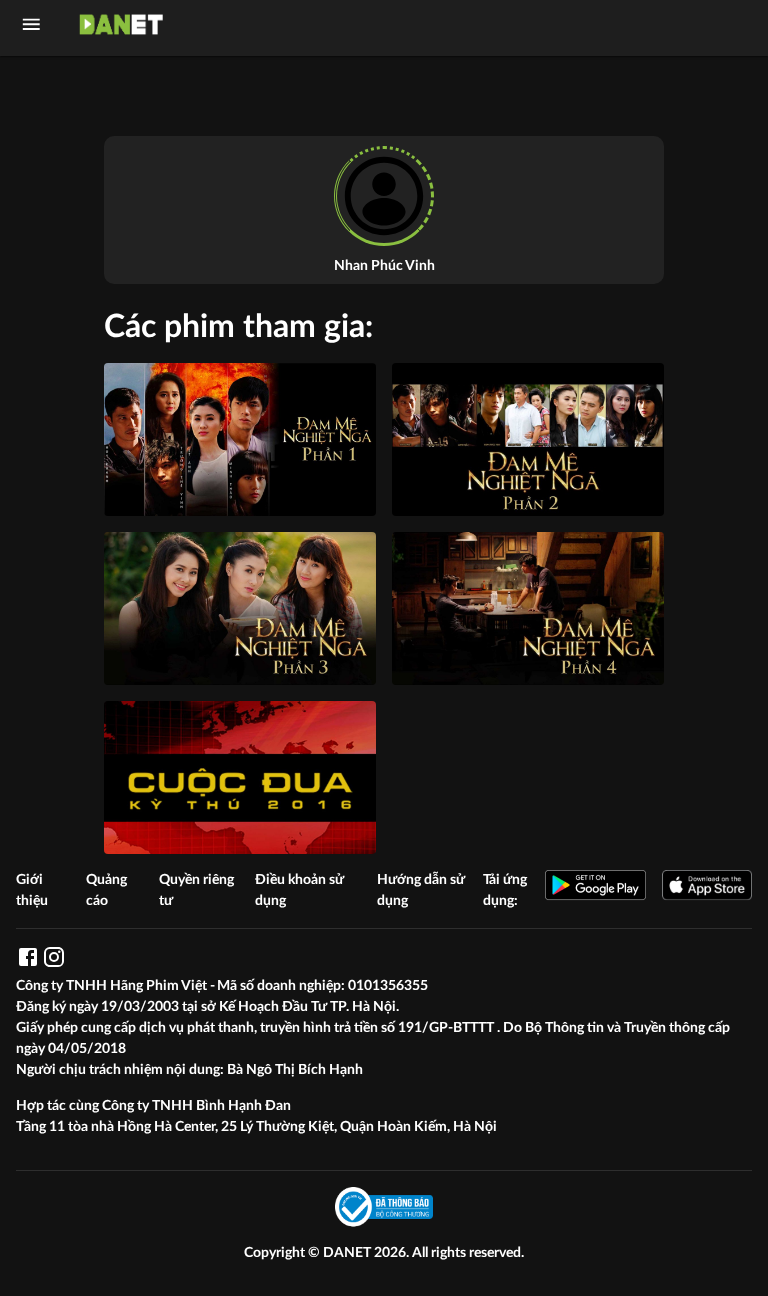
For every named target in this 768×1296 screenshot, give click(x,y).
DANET (348, 1253)
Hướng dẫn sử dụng (421, 890)
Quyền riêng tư (196, 890)
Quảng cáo (106, 890)
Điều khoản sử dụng (299, 890)
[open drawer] (31, 24)
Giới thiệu (32, 890)
